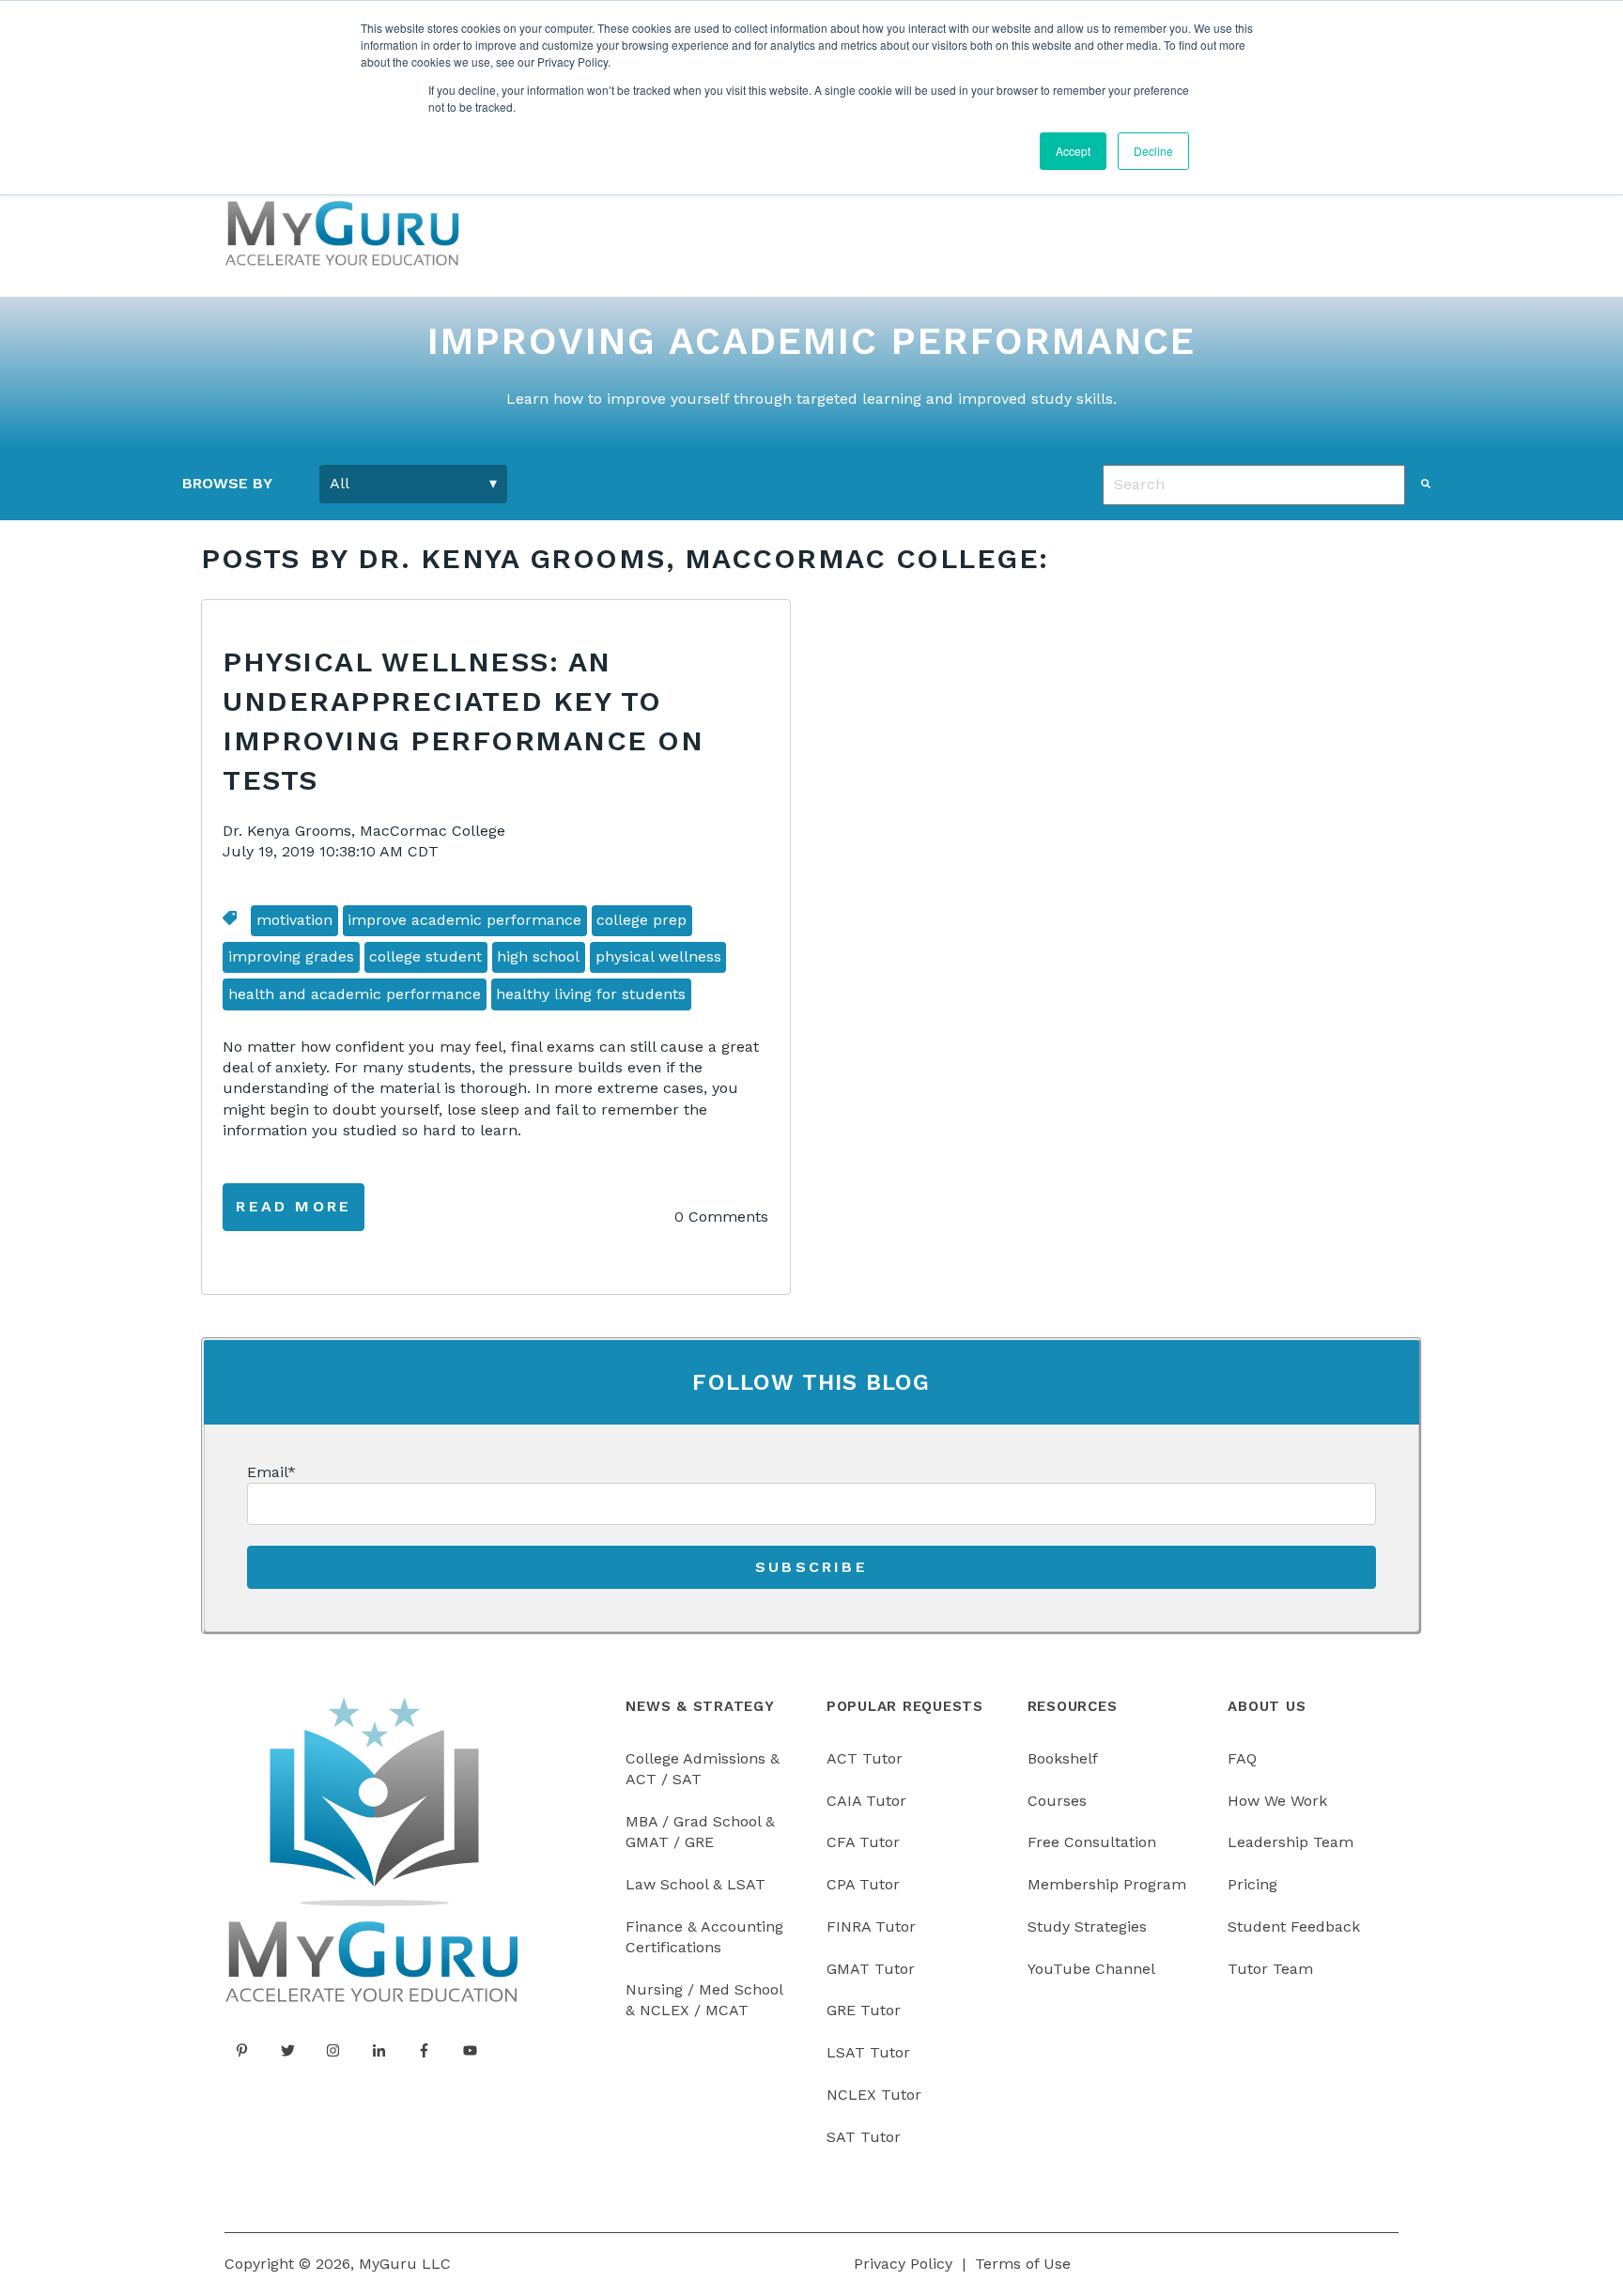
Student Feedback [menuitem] (1294, 1926)
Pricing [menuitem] (1252, 1884)
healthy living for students (591, 994)
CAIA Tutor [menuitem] (866, 1801)
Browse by (227, 483)
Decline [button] (1153, 151)
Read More (294, 1206)
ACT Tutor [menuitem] (865, 1758)
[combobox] (1254, 485)
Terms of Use (1023, 2264)
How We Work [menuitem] (1277, 1801)
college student (425, 956)
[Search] (1426, 484)
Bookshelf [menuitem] (1063, 1758)
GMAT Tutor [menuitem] (871, 1969)
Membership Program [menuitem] (1107, 1884)
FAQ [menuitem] (1242, 1758)
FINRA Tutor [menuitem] (871, 1926)
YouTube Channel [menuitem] (1091, 1969)
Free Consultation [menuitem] (1092, 1842)
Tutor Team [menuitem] (1270, 1969)
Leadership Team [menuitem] (1291, 1842)
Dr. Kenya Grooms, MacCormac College (364, 831)
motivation (294, 920)
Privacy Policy (903, 2264)
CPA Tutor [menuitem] (863, 1884)
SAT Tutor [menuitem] (864, 2137)
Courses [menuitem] (1057, 1801)
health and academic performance (355, 994)
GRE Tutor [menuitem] (864, 2010)
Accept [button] (1073, 151)
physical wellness (658, 956)
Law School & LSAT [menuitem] (696, 1884)
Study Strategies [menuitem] (1087, 1926)
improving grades (291, 956)
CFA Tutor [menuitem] (863, 1842)
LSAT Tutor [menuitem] (868, 2052)
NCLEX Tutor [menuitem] (874, 2095)
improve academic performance (464, 920)
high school (538, 956)
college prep (641, 920)
